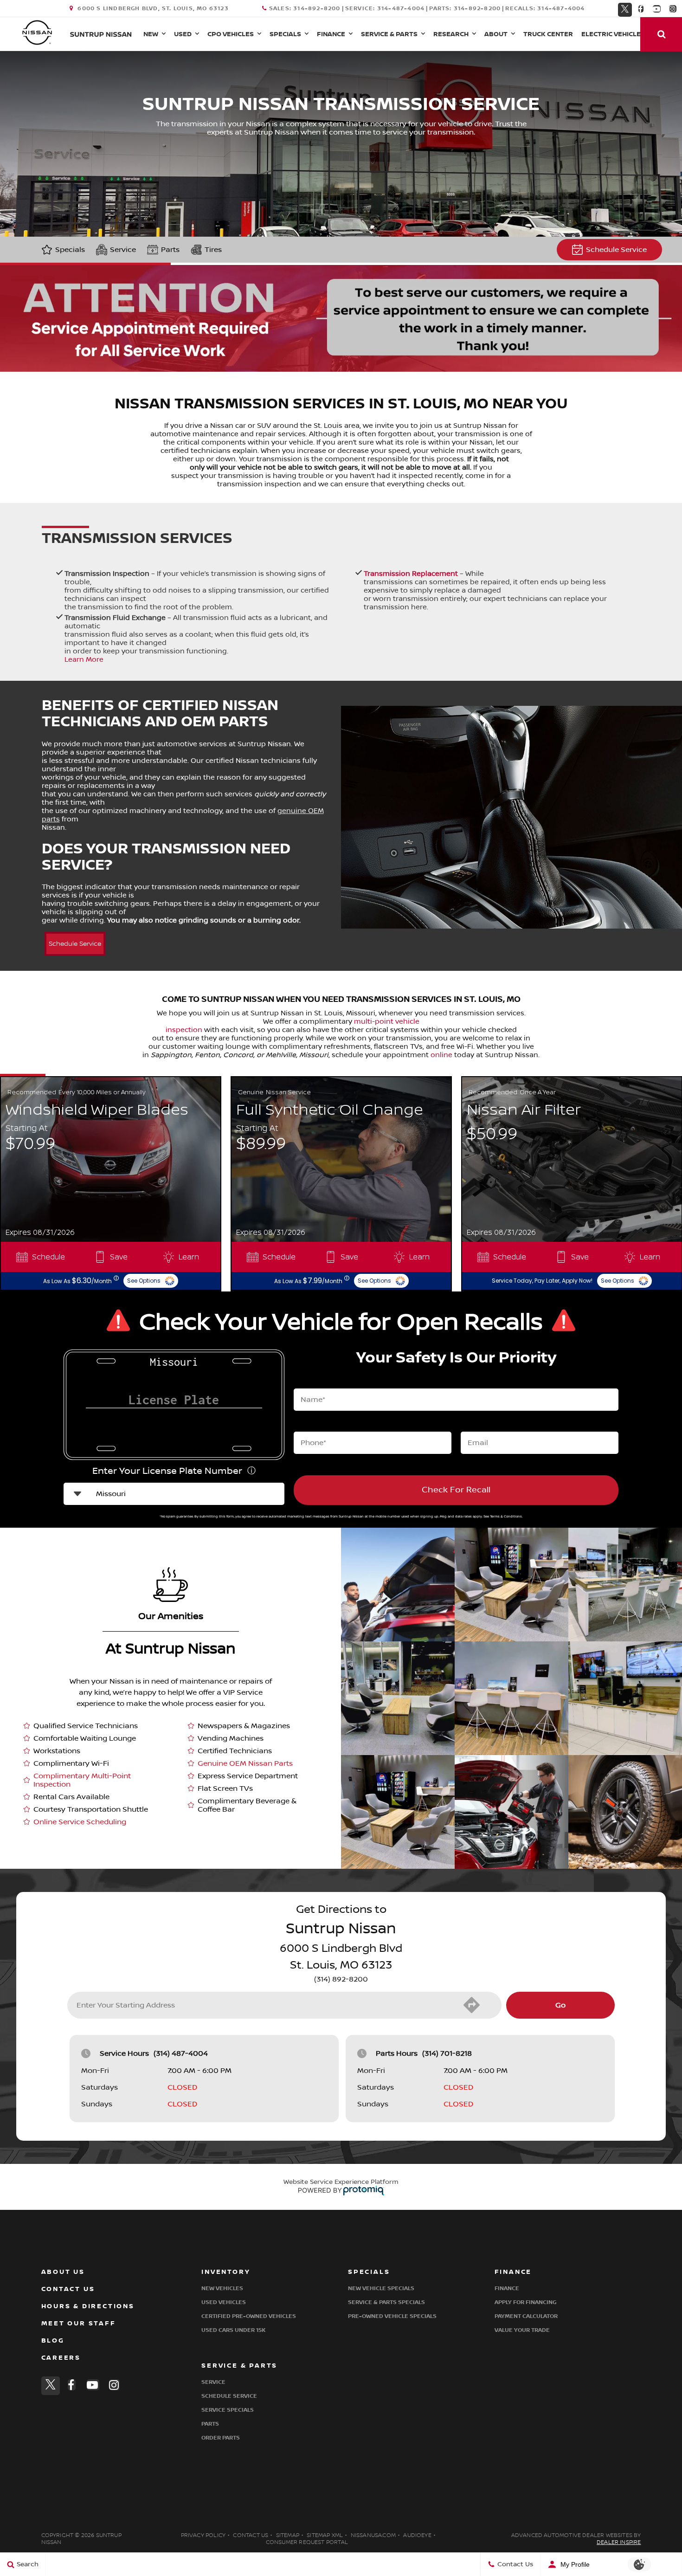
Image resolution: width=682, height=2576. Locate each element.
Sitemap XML (325, 2535)
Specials (285, 34)
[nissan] (37, 32)
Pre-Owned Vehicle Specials (392, 2316)
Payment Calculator (526, 2316)
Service (123, 250)
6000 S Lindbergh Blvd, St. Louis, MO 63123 (153, 9)
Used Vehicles (224, 2302)
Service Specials (228, 2410)
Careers (61, 2358)
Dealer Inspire (619, 2542)
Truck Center (548, 34)
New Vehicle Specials (381, 2289)
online (441, 1055)
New (151, 34)
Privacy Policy (203, 2535)
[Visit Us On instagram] (673, 9)
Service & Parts (389, 34)
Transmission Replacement (411, 574)
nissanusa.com (373, 2535)
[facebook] (641, 9)
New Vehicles (222, 2289)
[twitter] (625, 8)
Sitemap (288, 2535)
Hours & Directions (88, 2306)
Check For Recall (456, 1490)
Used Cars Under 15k (233, 2330)
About (496, 34)
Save (119, 1257)
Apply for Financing (525, 2302)
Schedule (48, 1257)
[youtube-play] (657, 9)
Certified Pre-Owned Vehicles (249, 2316)
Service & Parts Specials (386, 2302)
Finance (331, 34)
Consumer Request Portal (307, 2542)
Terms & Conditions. (506, 1516)
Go (560, 2005)
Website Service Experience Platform (341, 2182)
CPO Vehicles (231, 34)
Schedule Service (616, 250)
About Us (63, 2272)
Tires (213, 250)
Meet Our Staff (79, 2323)
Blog (53, 2340)
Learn (189, 1257)
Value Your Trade (522, 2330)
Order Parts (221, 2438)
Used (183, 34)
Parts (170, 250)
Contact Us (68, 2289)
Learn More (84, 659)
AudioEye (417, 2535)
